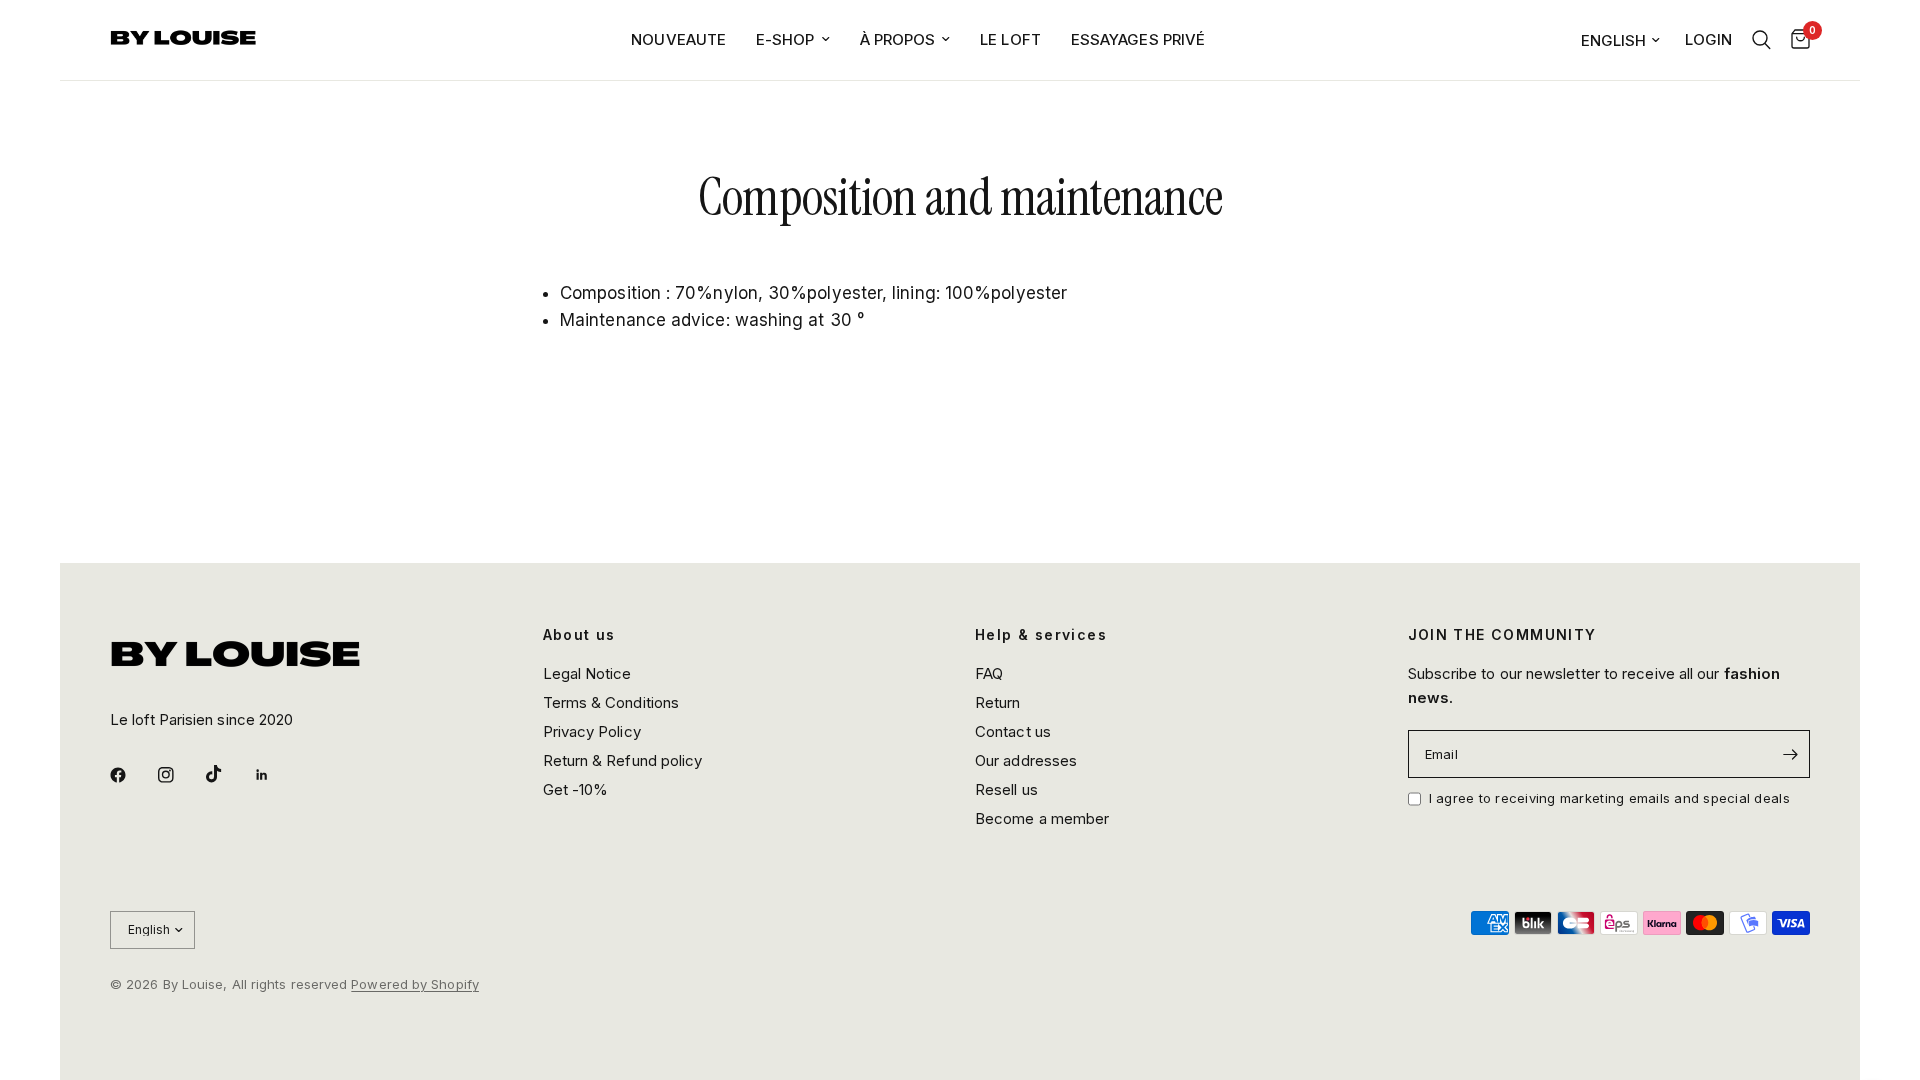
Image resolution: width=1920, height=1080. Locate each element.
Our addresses (1026, 760)
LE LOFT (1010, 39)
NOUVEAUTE (678, 39)
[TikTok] (228, 774)
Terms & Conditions (611, 702)
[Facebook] (132, 775)
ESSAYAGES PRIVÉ (1138, 39)
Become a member (1042, 818)
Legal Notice (587, 673)
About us (579, 635)
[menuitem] (678, 40)
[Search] (1761, 40)
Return (998, 702)
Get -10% (576, 789)
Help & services (1041, 635)
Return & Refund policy (623, 760)
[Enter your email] (1790, 754)
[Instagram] (180, 775)
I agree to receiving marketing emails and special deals (1609, 798)
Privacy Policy (592, 731)
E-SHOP (785, 39)
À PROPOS (898, 39)
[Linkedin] (276, 775)
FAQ (989, 673)
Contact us (1013, 731)
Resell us (1006, 789)
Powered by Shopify (415, 984)
